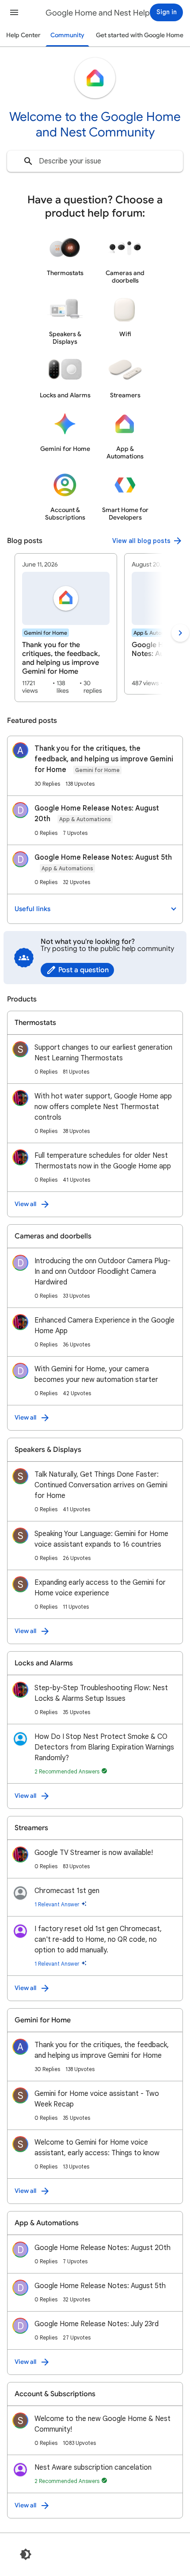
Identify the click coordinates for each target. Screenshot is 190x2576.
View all (25, 1204)
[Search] (28, 161)
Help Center (23, 35)
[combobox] (95, 161)
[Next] (180, 633)
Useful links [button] (32, 909)
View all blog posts (141, 541)
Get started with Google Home (140, 35)
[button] (14, 12)
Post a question (84, 970)
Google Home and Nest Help (98, 13)
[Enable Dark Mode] (26, 2554)
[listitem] (66, 628)
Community (67, 35)
